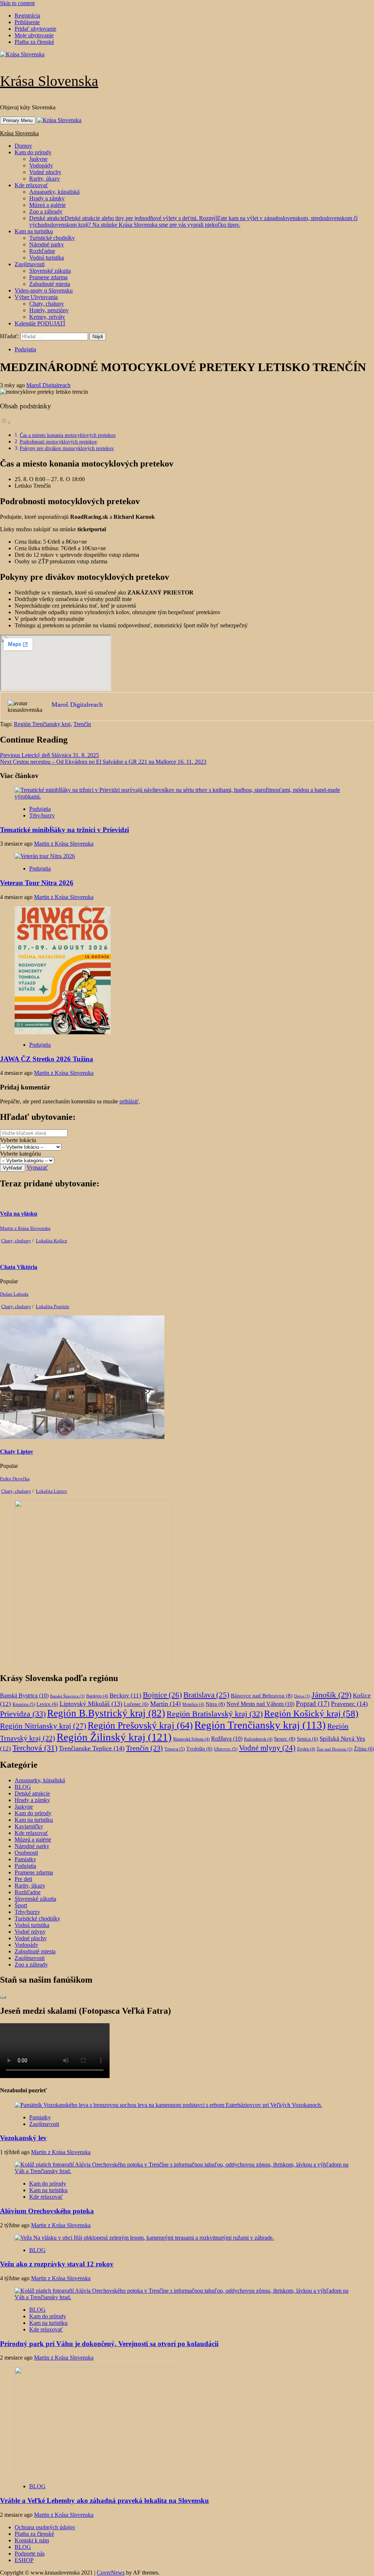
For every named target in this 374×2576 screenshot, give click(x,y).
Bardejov (97, 1696)
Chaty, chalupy (47, 304)
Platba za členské (34, 42)
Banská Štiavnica (67, 1696)
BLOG (23, 1787)
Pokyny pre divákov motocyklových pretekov (67, 448)
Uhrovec (226, 1749)
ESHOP (24, 2560)
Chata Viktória (19, 1267)
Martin (165, 1704)
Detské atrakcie (193, 221)
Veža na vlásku (19, 1214)
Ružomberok (258, 1739)
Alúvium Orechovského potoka (47, 2211)
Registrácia (27, 16)
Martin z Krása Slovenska (64, 844)
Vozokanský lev (23, 2138)
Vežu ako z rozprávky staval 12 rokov (57, 2264)
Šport (21, 1905)
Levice (47, 1704)
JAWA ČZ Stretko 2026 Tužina (47, 1059)
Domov (23, 146)
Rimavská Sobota (191, 1739)
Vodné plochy (45, 172)
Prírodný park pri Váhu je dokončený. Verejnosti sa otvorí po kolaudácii (109, 2344)
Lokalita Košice (51, 1241)
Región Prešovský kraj (140, 1725)
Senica (308, 1739)
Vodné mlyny (267, 1748)
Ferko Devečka (15, 1479)
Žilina (364, 1749)
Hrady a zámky (47, 198)
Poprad (313, 1704)
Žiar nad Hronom (335, 1749)
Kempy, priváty (47, 317)
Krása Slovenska (49, 81)
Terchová (35, 1748)
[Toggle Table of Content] (5, 422)
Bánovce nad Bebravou (262, 1696)
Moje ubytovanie (34, 35)
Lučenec (136, 1704)
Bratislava (206, 1695)
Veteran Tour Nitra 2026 (37, 883)
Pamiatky (25, 1859)
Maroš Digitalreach (48, 385)
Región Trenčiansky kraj (42, 724)
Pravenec (349, 1704)
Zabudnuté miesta (50, 284)
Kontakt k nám (32, 2540)
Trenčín (82, 724)
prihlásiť (129, 1101)
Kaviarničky (29, 1826)
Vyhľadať (13, 1168)
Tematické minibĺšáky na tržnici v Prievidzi (64, 830)
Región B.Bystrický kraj (106, 1713)
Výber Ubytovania (36, 297)
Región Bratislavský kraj (215, 1714)
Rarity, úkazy (45, 179)
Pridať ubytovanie (35, 29)
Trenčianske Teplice (92, 1748)
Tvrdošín (199, 1749)
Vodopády (41, 165)
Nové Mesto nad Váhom (260, 1704)
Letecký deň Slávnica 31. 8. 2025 (49, 755)
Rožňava (227, 1739)
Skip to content (17, 3)
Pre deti (23, 1879)
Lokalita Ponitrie (53, 1306)
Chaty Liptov (17, 1452)
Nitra (215, 1704)
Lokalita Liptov (51, 1491)
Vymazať (37, 1168)
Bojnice (162, 1695)
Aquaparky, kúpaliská (54, 192)
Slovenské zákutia (50, 271)
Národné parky (47, 244)
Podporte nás (30, 2554)
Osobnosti (26, 1853)
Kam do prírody (33, 152)
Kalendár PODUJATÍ (40, 323)
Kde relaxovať (31, 185)
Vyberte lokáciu (18, 1140)
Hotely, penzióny (49, 310)
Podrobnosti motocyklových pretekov (58, 442)
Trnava (175, 1749)
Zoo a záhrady (46, 211)
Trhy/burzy (42, 815)
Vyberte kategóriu (20, 1154)
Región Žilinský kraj (114, 1737)
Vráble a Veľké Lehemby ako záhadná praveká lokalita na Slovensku (104, 2501)
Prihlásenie (27, 22)
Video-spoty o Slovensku (44, 290)
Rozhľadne (42, 251)
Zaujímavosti (30, 264)
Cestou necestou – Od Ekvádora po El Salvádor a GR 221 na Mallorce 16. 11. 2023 (103, 762)
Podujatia (25, 349)
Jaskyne (38, 159)
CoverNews (111, 2573)
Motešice (193, 1704)
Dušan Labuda (14, 1294)
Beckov (125, 1695)
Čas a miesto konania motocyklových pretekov (68, 435)
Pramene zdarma (48, 277)
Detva (302, 1696)
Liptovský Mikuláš (91, 1704)
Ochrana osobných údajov (45, 2527)
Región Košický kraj (311, 1713)
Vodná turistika (47, 258)
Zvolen (306, 1749)
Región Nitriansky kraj (43, 1726)
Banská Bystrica (24, 1695)
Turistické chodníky (52, 238)
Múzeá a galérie (47, 205)
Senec (285, 1739)
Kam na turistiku (34, 231)
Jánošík (331, 1695)
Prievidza (23, 1714)
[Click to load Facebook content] (3, 1997)
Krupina (24, 1704)
